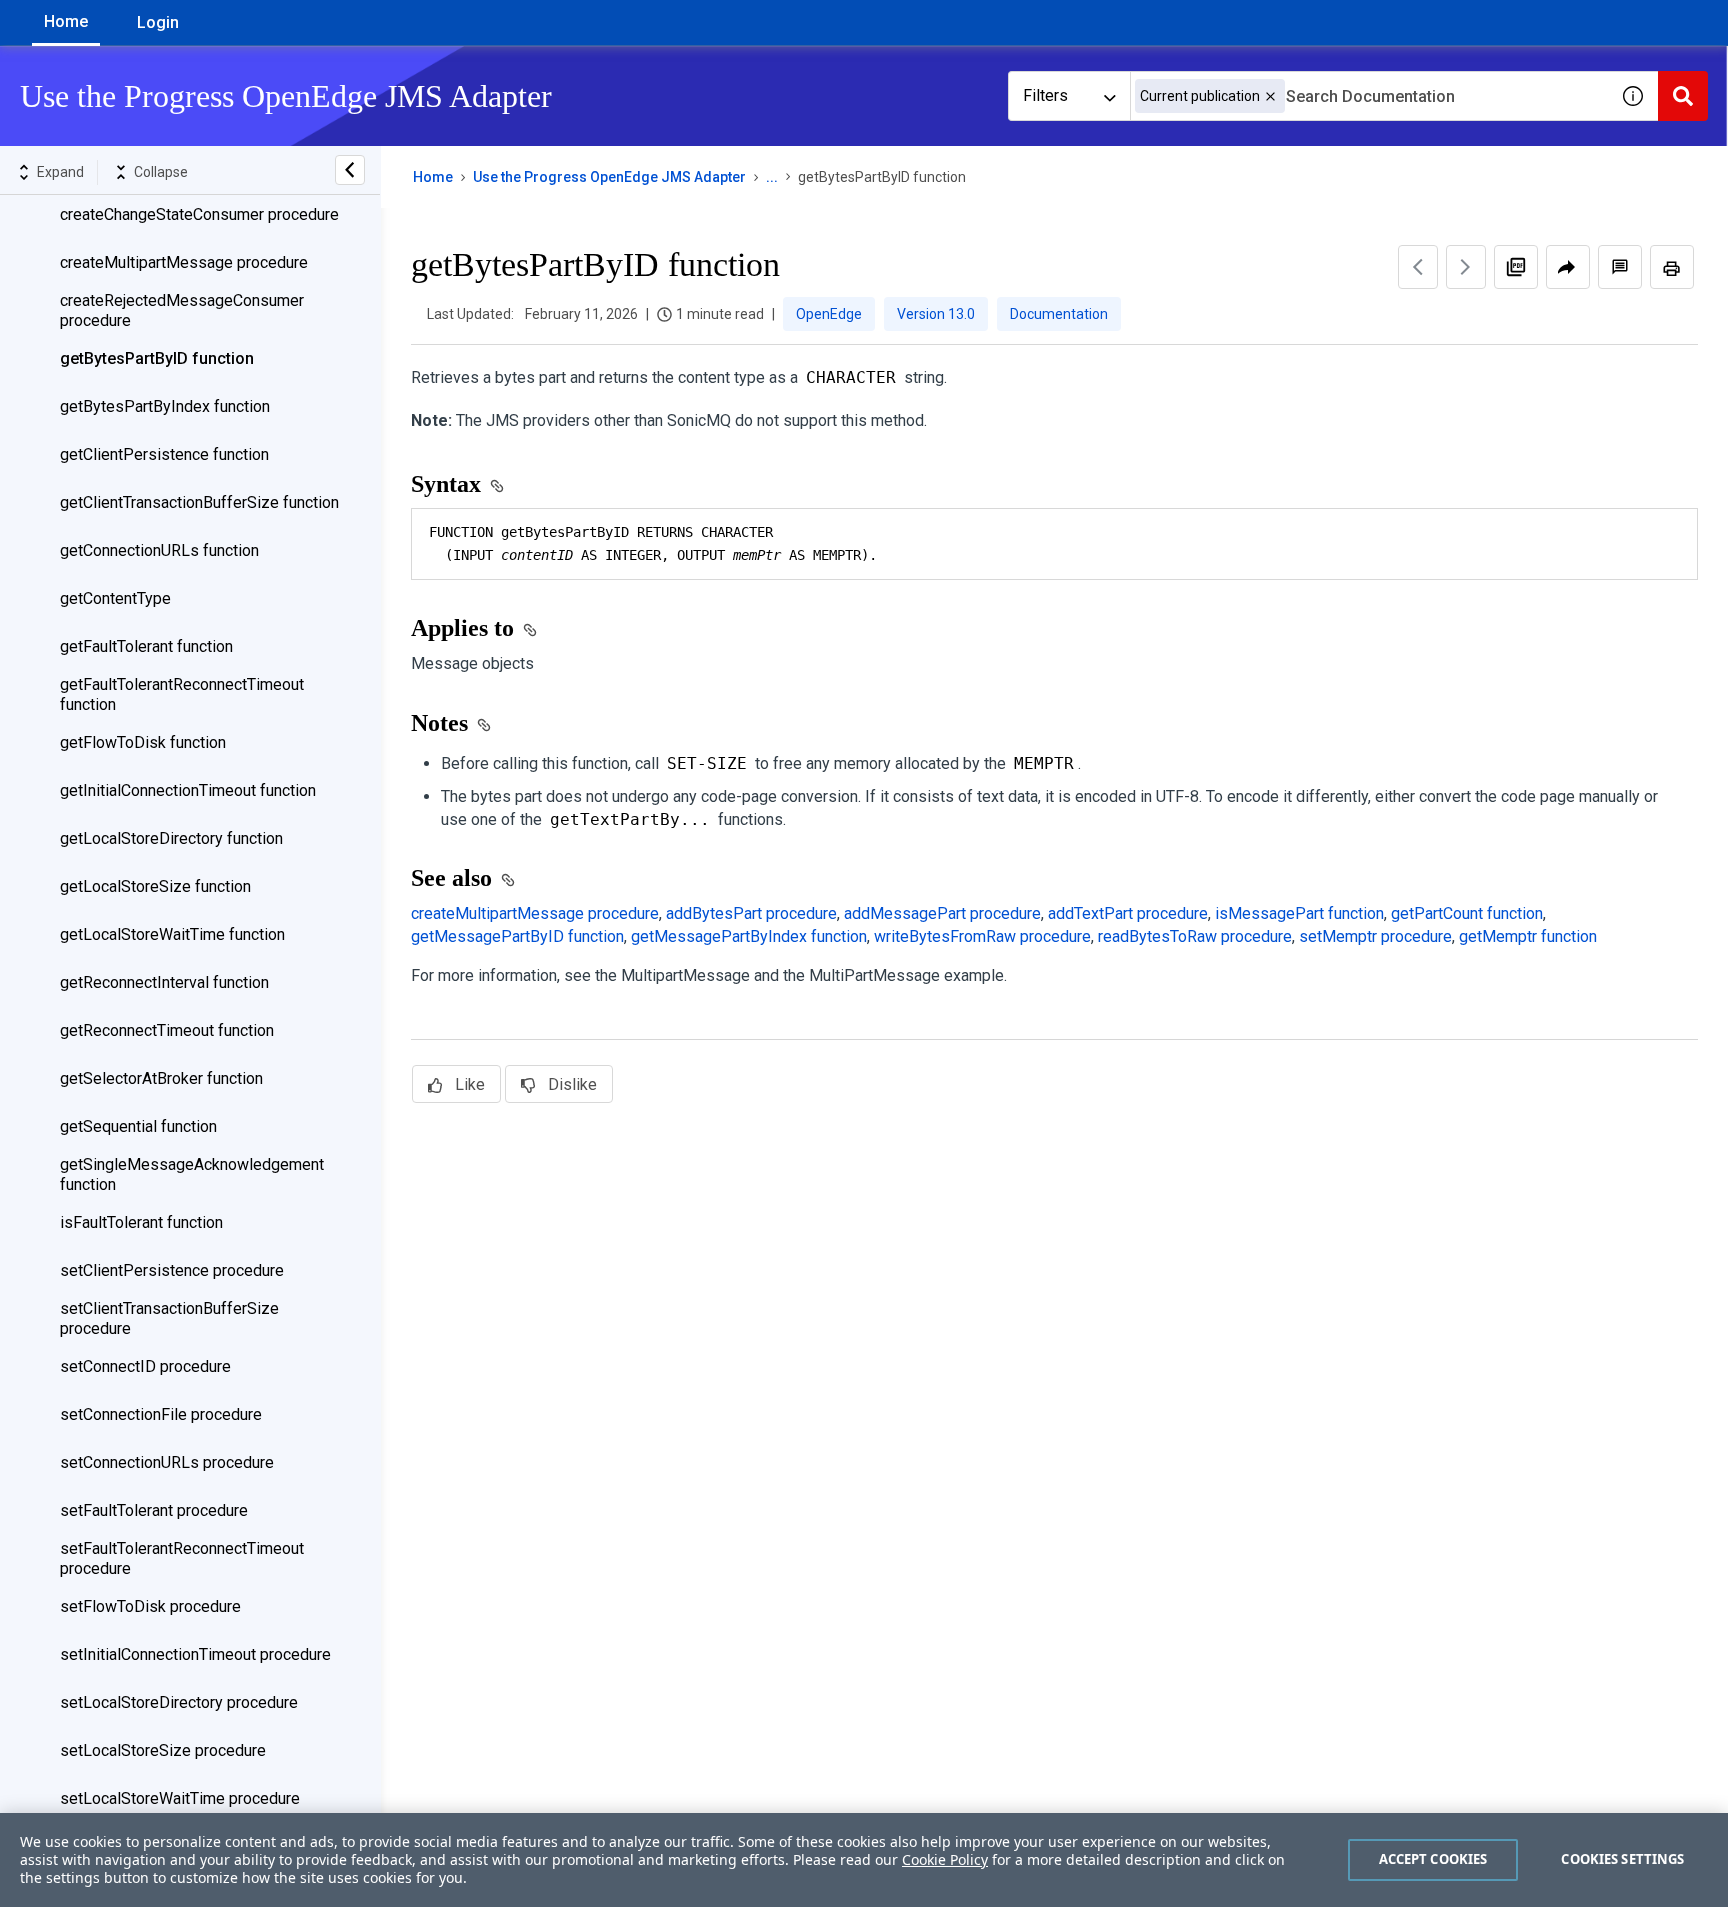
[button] (1270, 96)
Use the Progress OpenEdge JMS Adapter (609, 177)
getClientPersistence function (164, 454)
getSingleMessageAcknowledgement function (192, 1174)
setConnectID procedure (145, 1366)
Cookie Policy (945, 1859)
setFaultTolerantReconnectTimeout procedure (182, 1558)
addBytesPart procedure (751, 913)
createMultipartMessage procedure (184, 262)
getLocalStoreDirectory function (171, 838)
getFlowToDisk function (143, 742)
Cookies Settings (1622, 1859)
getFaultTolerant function (146, 646)
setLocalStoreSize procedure (163, 1750)
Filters (1045, 95)
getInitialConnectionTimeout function (188, 790)
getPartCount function (1467, 913)
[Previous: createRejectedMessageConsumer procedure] (1418, 267)
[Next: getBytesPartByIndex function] (1466, 267)
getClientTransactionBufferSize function (199, 502)
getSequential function (138, 1126)
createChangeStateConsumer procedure (199, 214)
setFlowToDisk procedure (150, 1606)
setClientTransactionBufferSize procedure (169, 1318)
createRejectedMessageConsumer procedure (182, 310)
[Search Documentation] (1683, 96)
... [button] (772, 177)
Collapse (161, 172)
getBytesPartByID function (157, 358)
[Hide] (350, 170)
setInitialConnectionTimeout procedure (195, 1654)
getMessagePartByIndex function (749, 936)
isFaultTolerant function (141, 1222)
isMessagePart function (1299, 913)
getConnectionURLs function (159, 550)
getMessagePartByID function (517, 936)
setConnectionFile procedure (161, 1414)
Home (66, 21)
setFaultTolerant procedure (154, 1510)
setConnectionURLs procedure (167, 1462)
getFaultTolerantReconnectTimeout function (182, 694)
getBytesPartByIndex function (165, 406)
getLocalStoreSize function (155, 886)
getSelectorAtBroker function (161, 1078)
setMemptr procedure (1375, 936)
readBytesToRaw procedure (1195, 936)
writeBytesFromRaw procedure (982, 936)
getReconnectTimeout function (167, 1030)
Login (158, 22)
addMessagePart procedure (942, 913)
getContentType (115, 598)
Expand (60, 172)
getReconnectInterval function (164, 982)
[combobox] (1369, 96)
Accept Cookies (1433, 1859)
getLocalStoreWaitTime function (172, 934)
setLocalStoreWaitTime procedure (180, 1798)
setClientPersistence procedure (172, 1270)
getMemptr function (1528, 936)
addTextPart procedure (1128, 913)
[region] (864, 1860)
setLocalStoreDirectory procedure (179, 1702)
